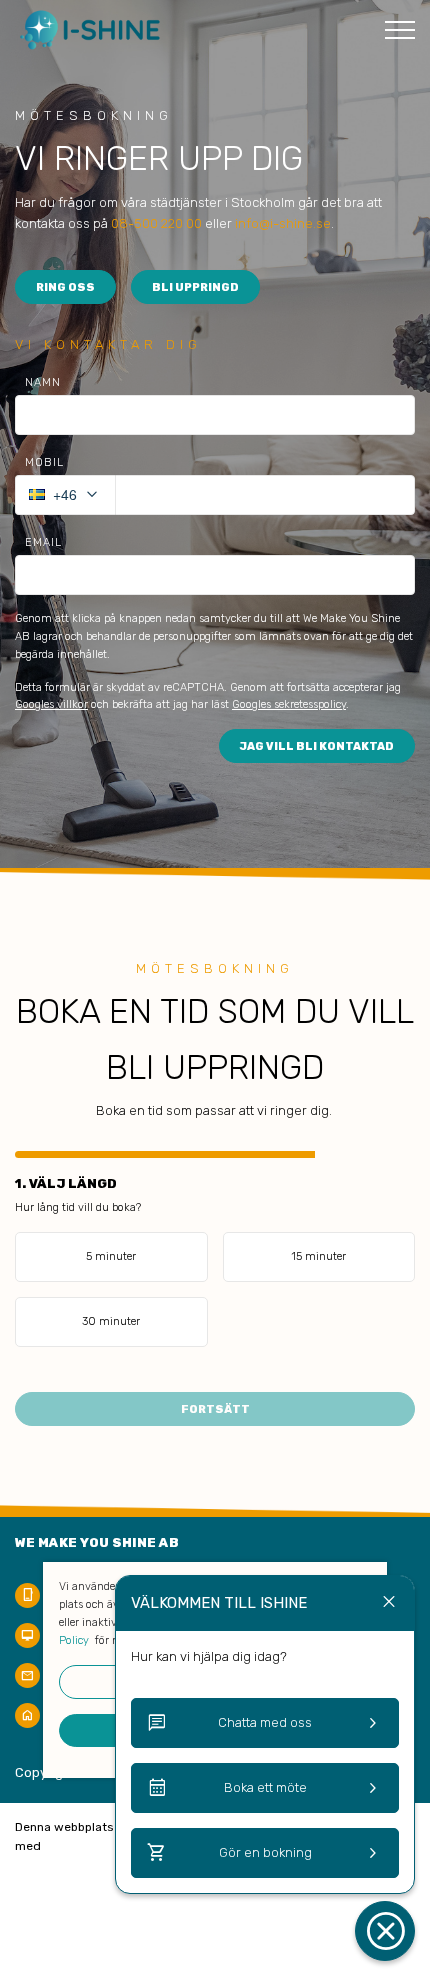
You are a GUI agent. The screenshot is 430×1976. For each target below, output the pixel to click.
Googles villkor (51, 704)
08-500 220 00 (156, 223)
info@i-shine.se (283, 223)
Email (43, 542)
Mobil (44, 462)
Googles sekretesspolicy (289, 704)
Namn (43, 382)
